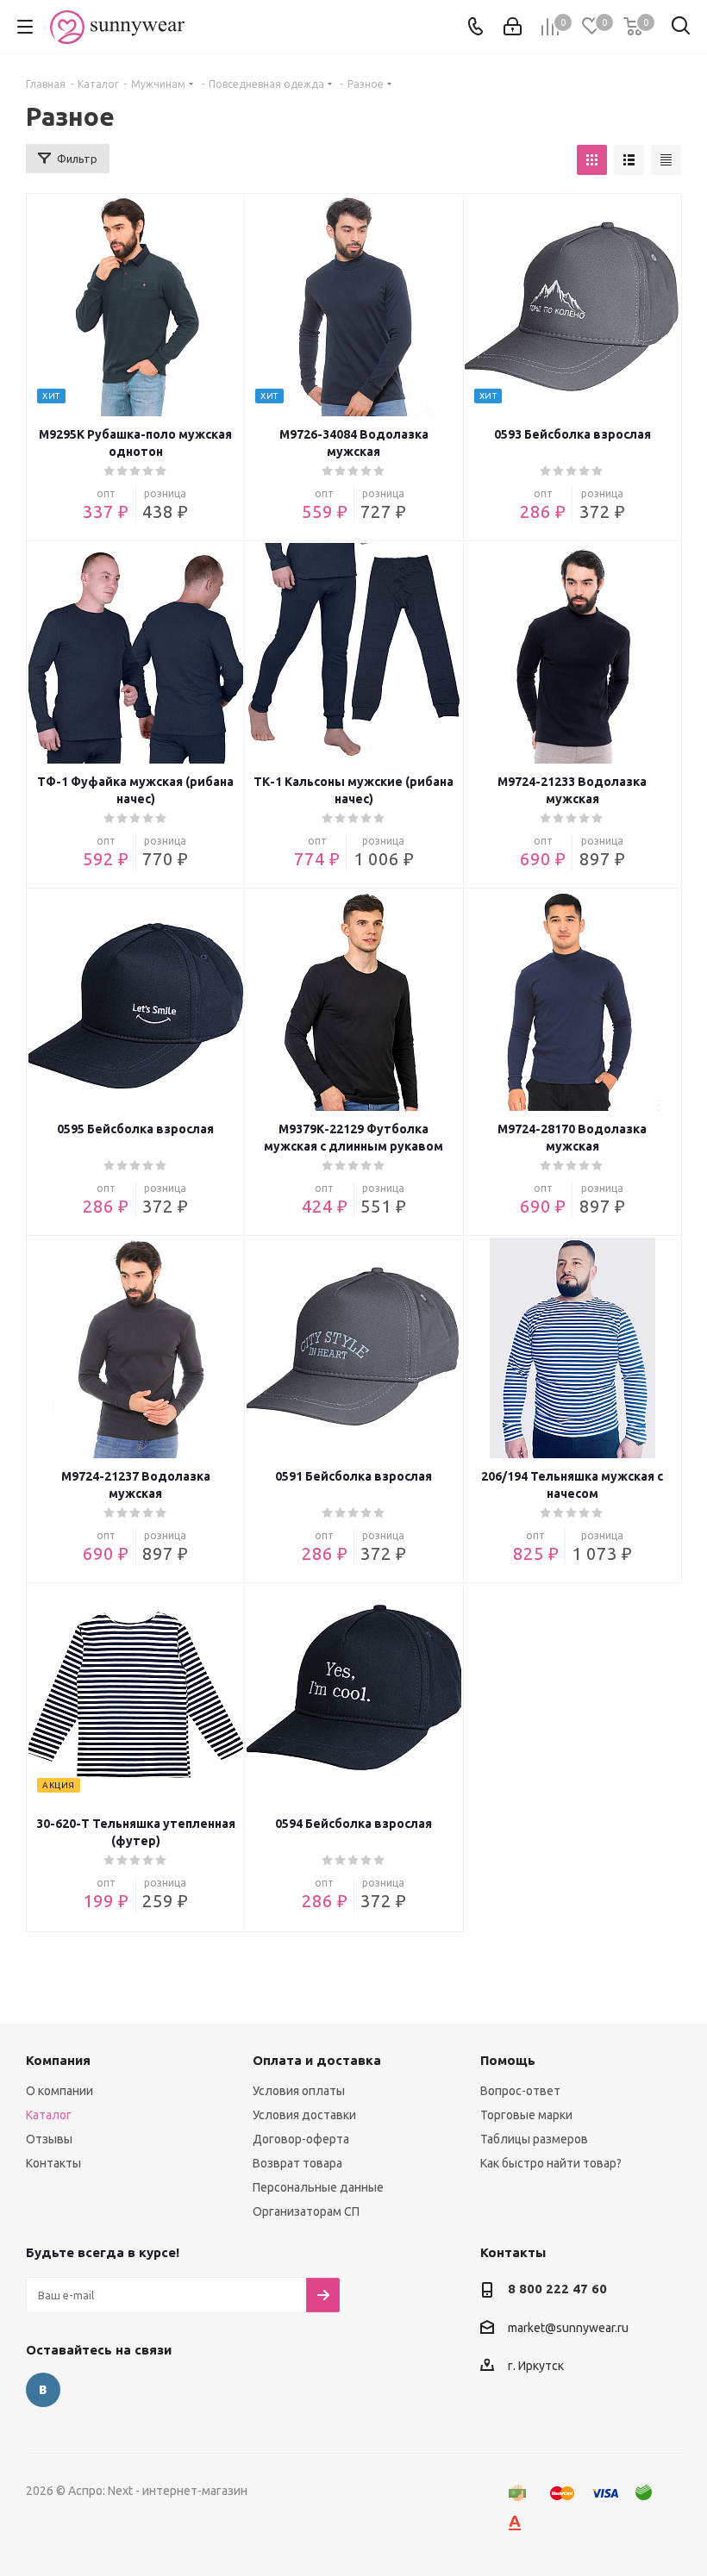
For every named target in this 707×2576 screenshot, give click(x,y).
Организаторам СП (306, 2211)
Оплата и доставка (317, 2060)
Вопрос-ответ (520, 2091)
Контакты (53, 2163)
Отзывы (49, 2139)
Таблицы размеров (534, 2139)
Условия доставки (304, 2115)
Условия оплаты (299, 2091)
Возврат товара (297, 2163)
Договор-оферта (301, 2139)
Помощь (508, 2060)
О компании (59, 2091)
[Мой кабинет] (513, 27)
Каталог (49, 2115)
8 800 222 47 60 (557, 2289)
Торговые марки (526, 2115)
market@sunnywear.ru (568, 2328)
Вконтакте (43, 2390)
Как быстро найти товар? (551, 2163)
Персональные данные (318, 2187)
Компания (58, 2060)
